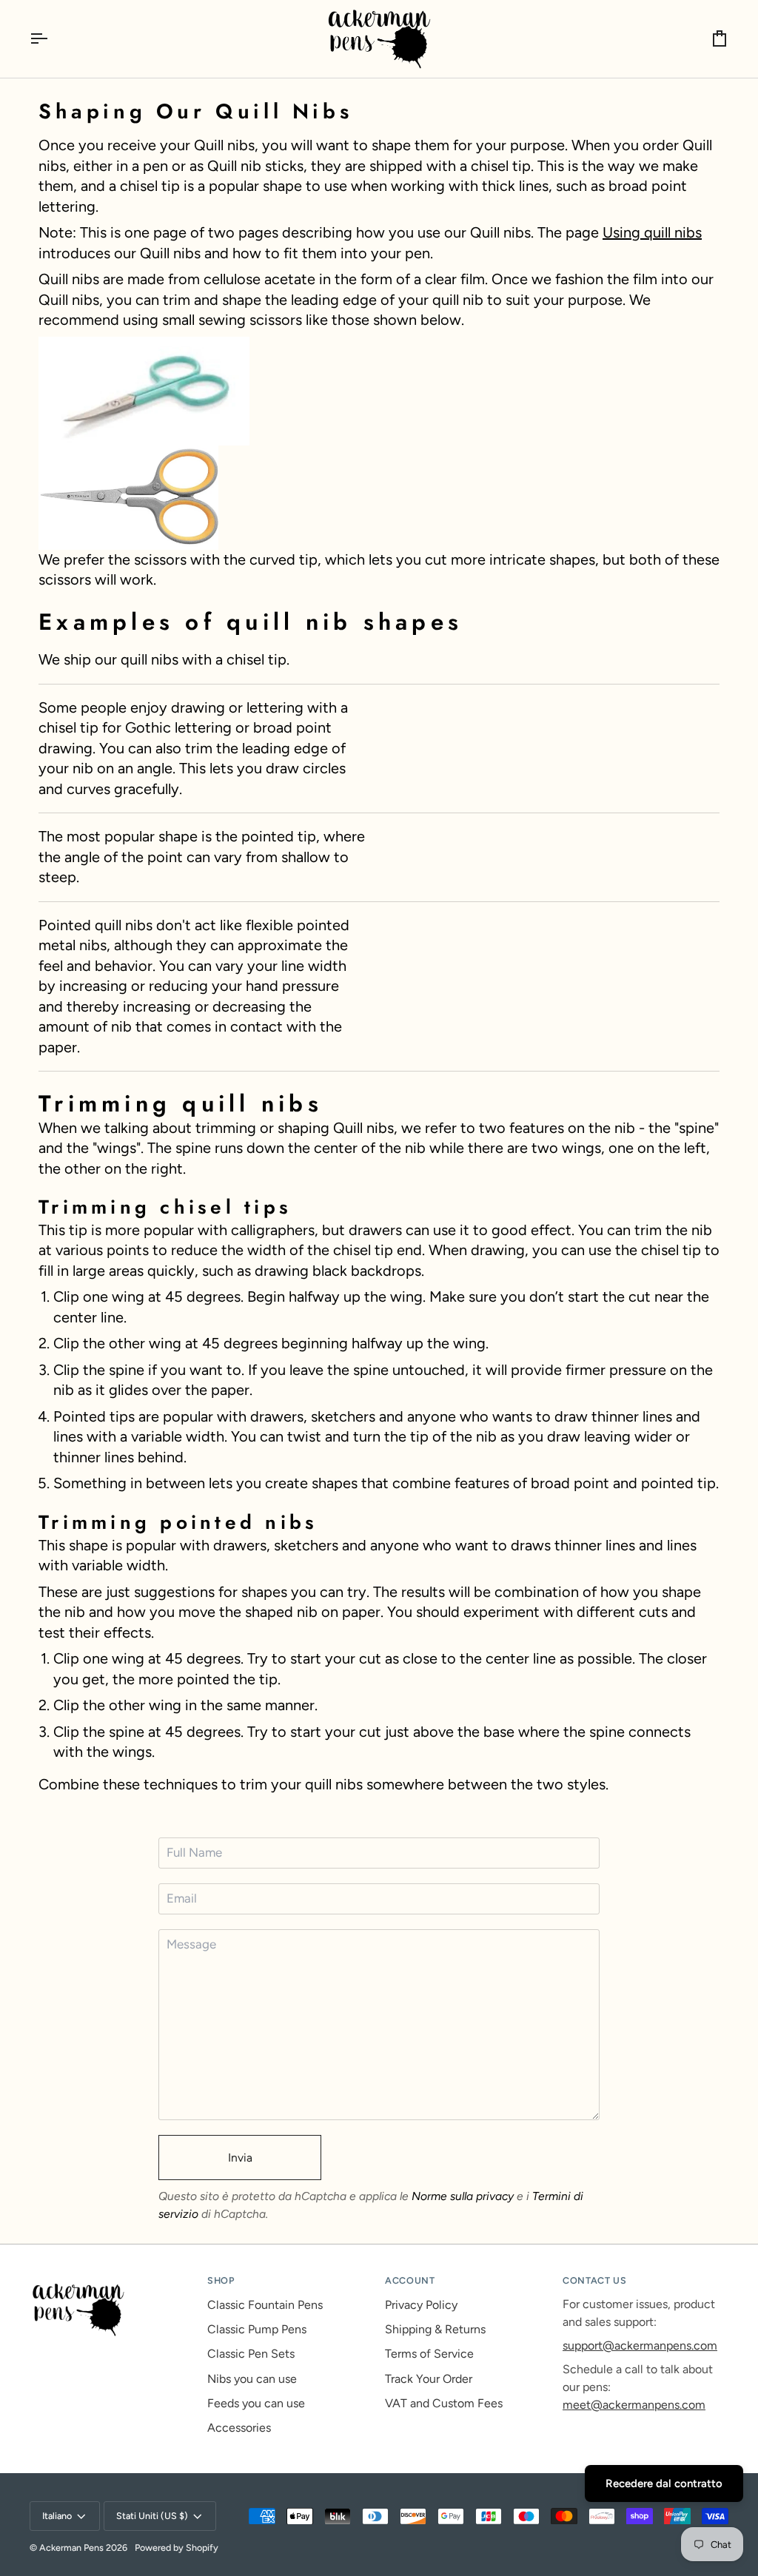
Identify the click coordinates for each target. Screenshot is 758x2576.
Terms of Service (429, 2354)
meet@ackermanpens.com (634, 2405)
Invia (240, 2158)
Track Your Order (429, 2379)
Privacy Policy (421, 2305)
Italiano (57, 2516)
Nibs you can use (252, 2379)
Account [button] (410, 2280)
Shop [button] (221, 2280)
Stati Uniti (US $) (152, 2516)
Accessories (239, 2428)
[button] (113, 2278)
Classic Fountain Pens (265, 2305)
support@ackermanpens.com (640, 2345)
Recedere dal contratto (664, 2483)
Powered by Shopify (177, 2548)
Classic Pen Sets (251, 2354)
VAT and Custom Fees (444, 2403)
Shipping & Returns (435, 2329)
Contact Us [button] (594, 2280)
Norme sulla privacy (463, 2196)
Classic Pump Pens (257, 2329)
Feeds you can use (256, 2403)
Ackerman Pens (71, 2548)
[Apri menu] (52, 39)
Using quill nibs (652, 232)
